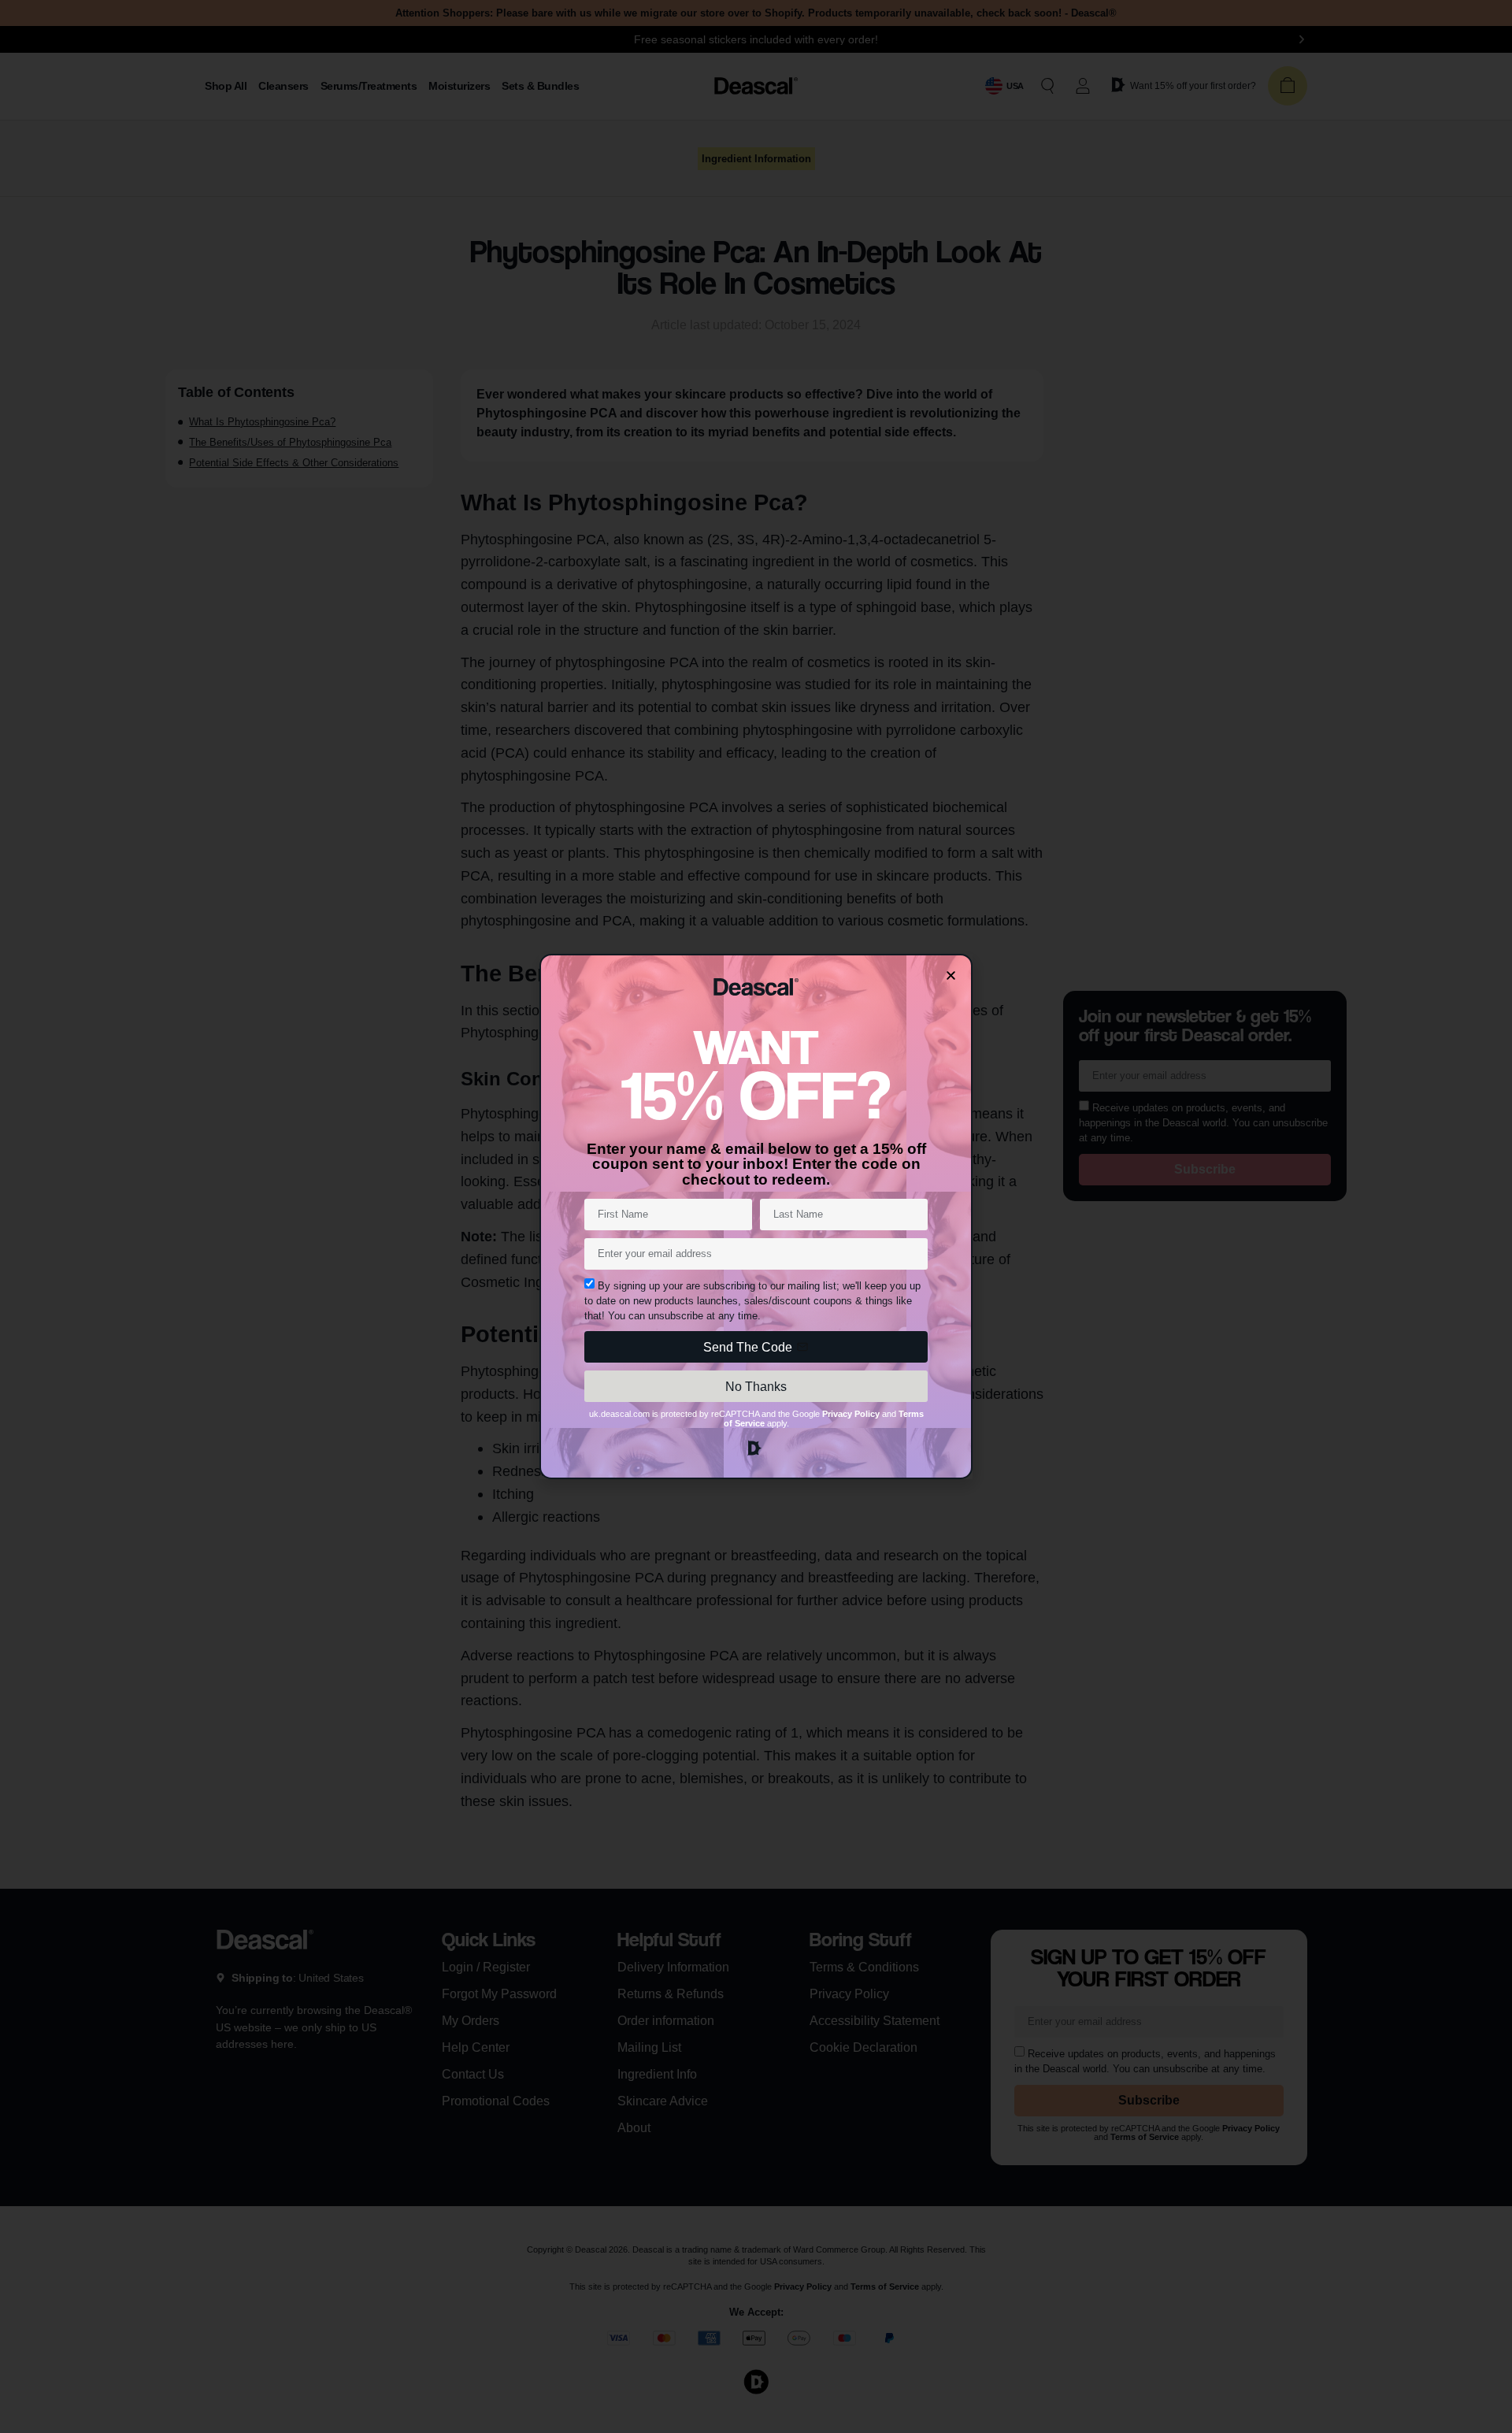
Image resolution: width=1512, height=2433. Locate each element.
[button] (951, 975)
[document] (756, 1216)
